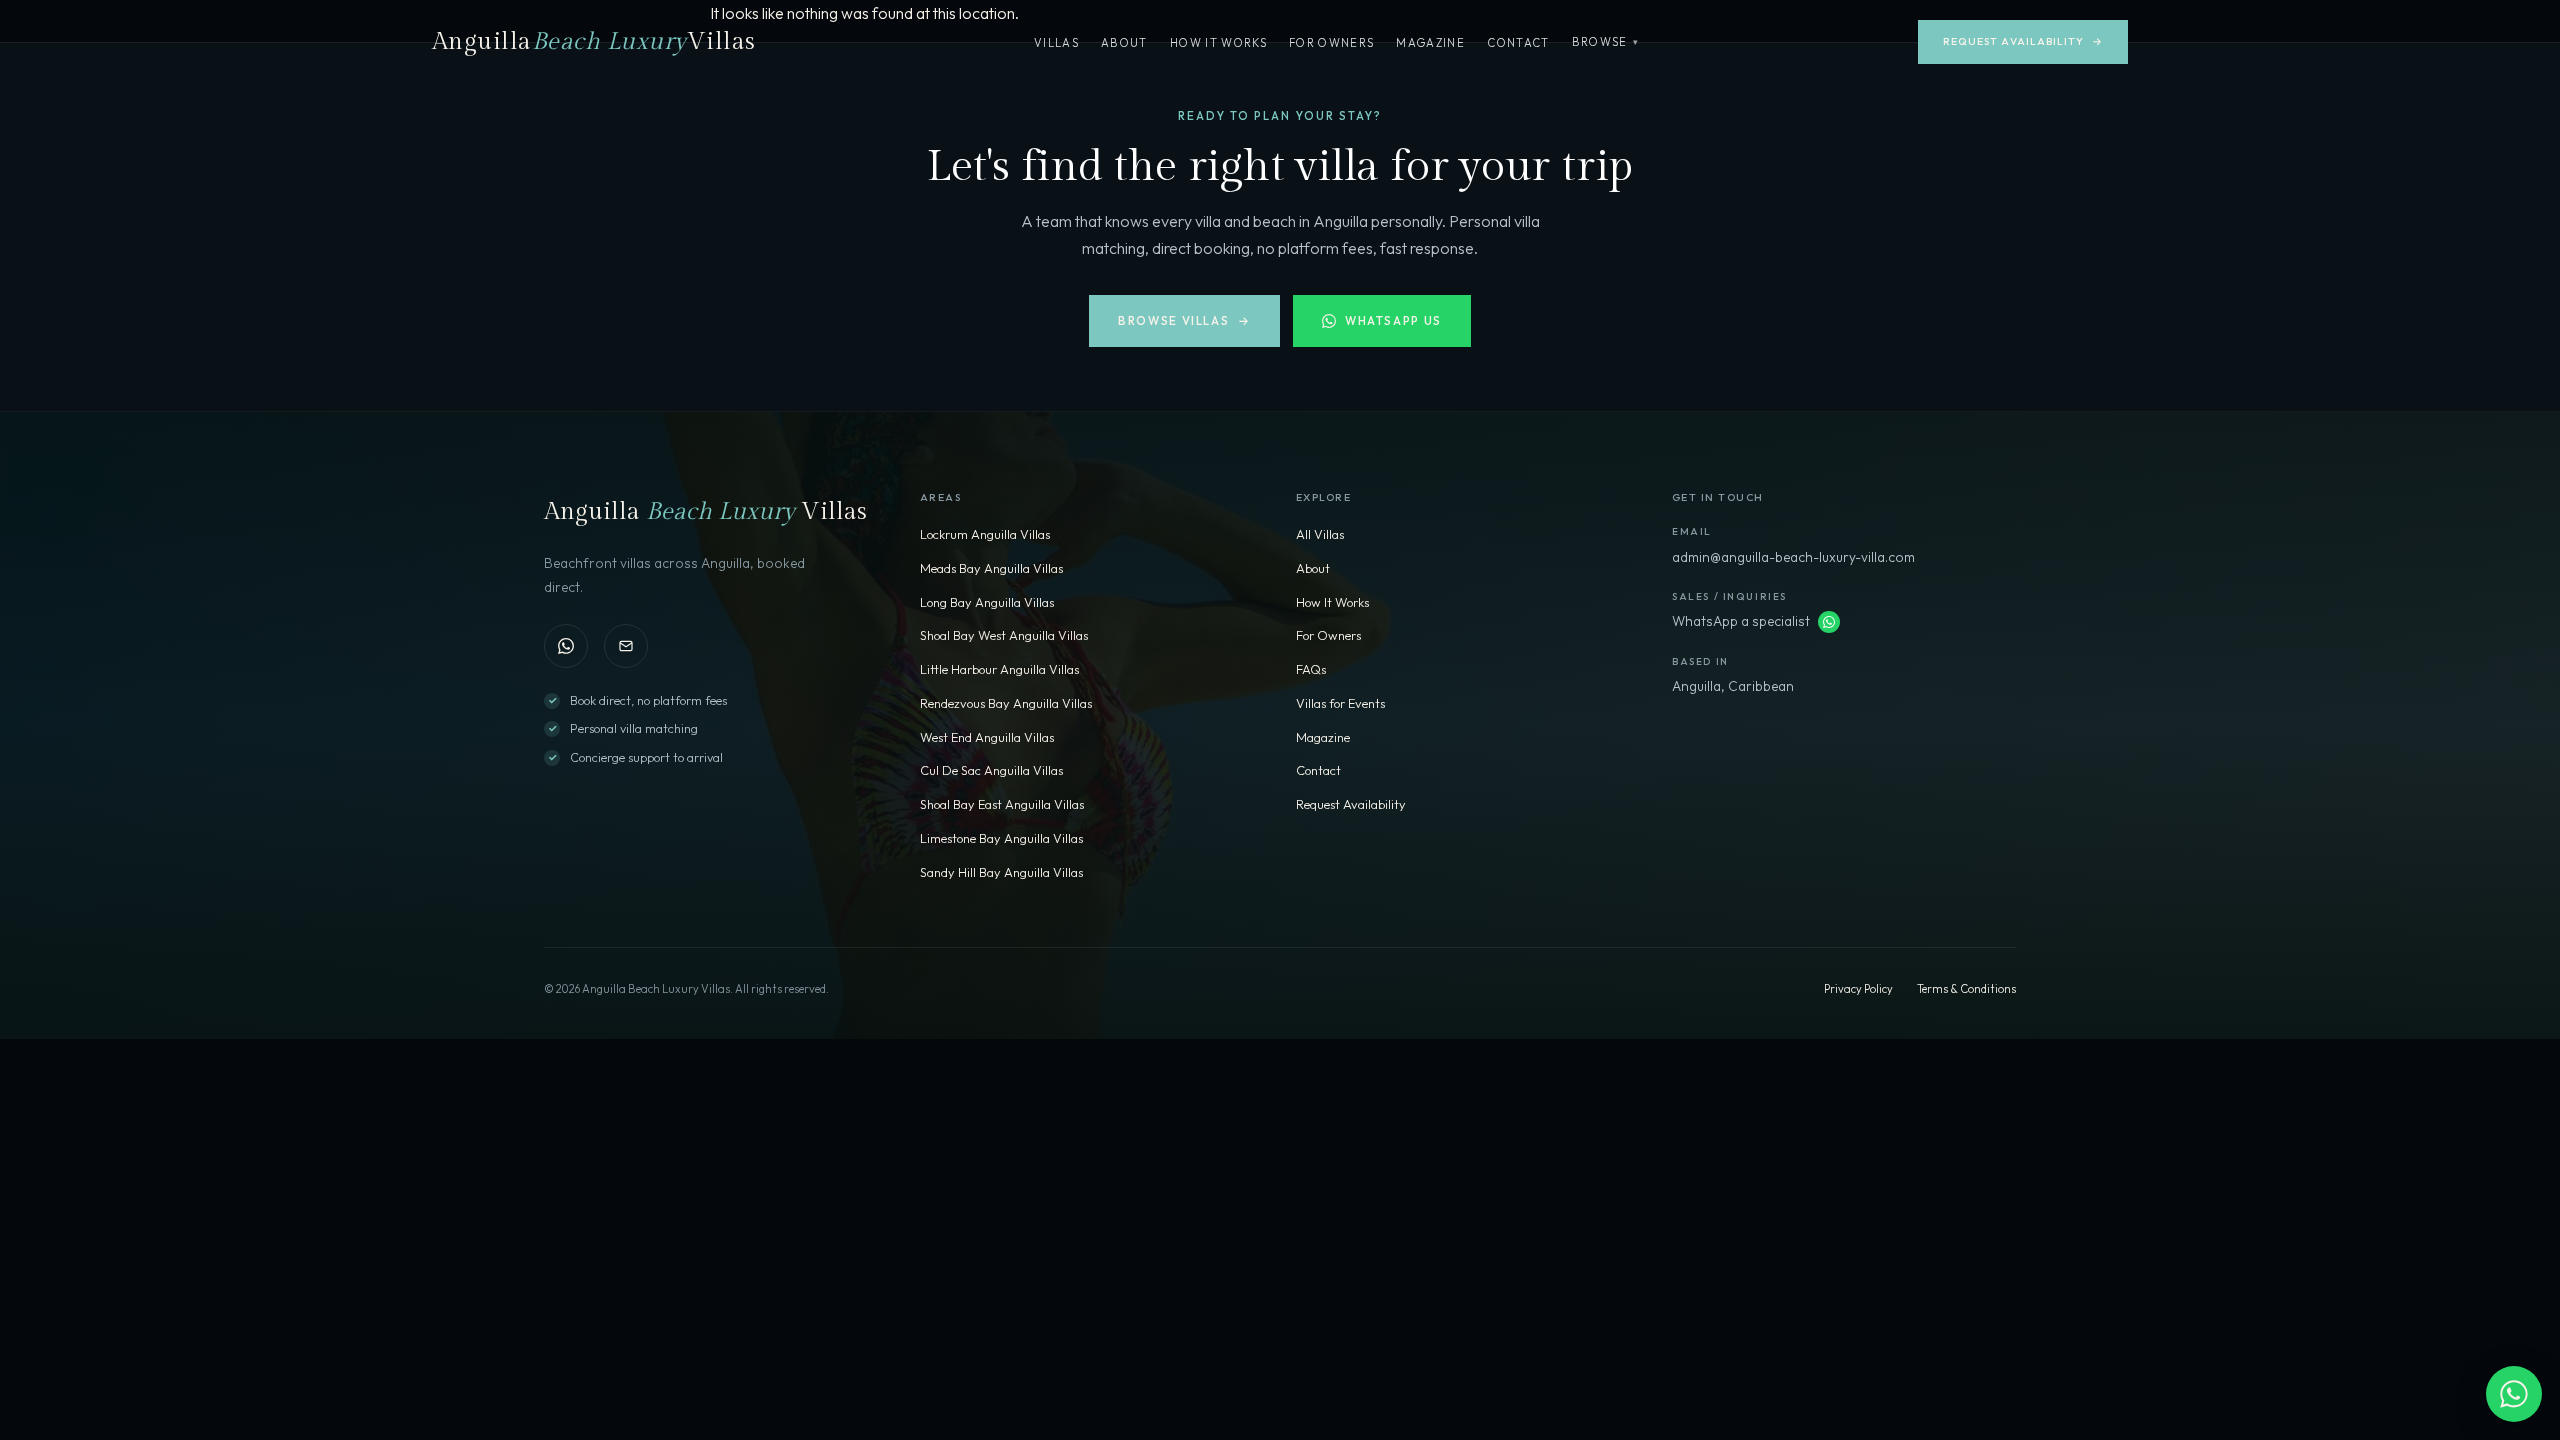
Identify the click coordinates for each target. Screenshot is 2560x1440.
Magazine (1430, 43)
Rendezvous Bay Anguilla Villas (1006, 703)
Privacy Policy (1858, 989)
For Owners (1331, 43)
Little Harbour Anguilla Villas (999, 669)
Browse (1606, 42)
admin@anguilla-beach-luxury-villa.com (1793, 557)
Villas (1056, 43)
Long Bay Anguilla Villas (987, 602)
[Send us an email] (626, 646)
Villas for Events (1340, 703)
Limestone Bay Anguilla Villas (1001, 838)
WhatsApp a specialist (1741, 621)
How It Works (1218, 43)
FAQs (1311, 669)
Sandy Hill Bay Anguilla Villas (1001, 872)
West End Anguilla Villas (987, 737)
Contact (1518, 43)
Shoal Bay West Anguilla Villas (1004, 635)
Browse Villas (1184, 320)
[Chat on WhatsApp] (566, 646)
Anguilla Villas (594, 42)
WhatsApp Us (1393, 320)
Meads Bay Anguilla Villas (991, 568)
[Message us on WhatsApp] (1829, 622)
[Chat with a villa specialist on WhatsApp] (2514, 1394)
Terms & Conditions (1966, 989)
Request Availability (2023, 41)
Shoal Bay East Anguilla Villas (1002, 804)
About (1124, 43)
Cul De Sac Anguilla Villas (991, 770)
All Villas (1320, 534)
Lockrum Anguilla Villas (985, 534)
